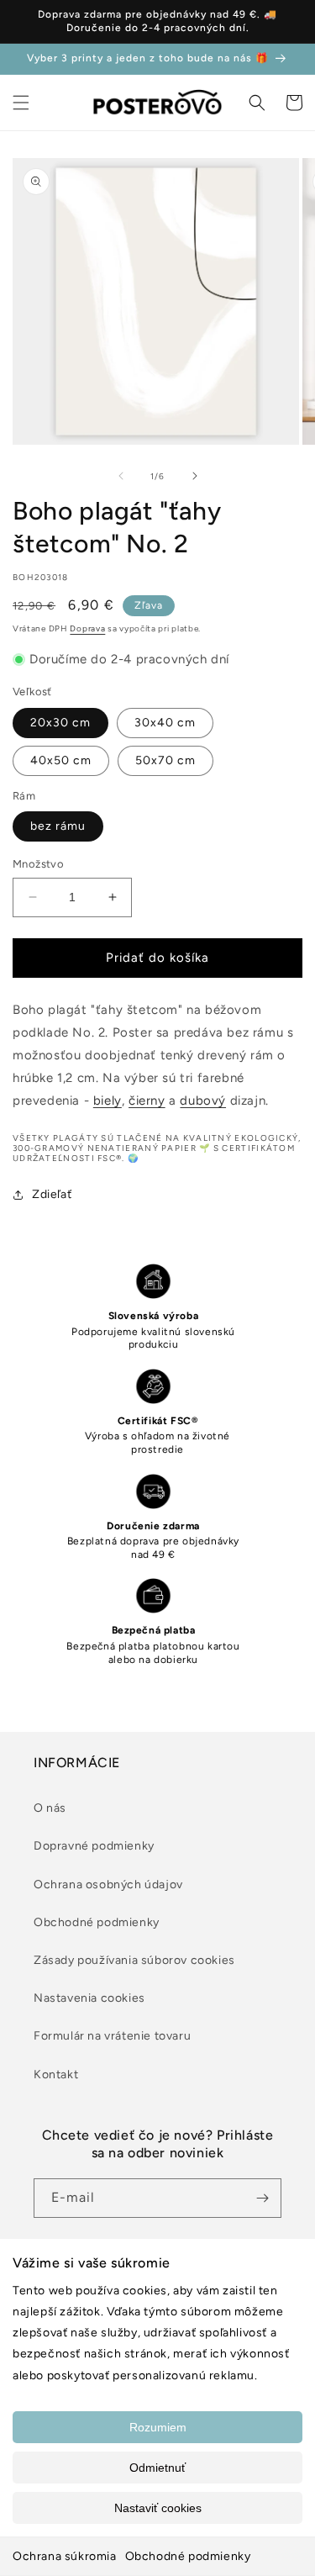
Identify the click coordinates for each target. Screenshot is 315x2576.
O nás (50, 1808)
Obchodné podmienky (188, 2556)
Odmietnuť (157, 2468)
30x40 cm (165, 723)
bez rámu (58, 826)
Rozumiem (158, 2427)
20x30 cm (60, 723)
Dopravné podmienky (94, 1846)
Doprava (87, 628)
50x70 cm (165, 760)
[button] (21, 103)
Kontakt (56, 2075)
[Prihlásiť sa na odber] (262, 2198)
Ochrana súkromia (65, 2556)
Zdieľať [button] (52, 1194)
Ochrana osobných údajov (108, 1884)
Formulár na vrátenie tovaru (112, 2036)
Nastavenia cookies (89, 1998)
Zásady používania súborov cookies (134, 1960)
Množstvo (38, 864)
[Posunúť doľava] (121, 476)
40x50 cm (61, 760)
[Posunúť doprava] (195, 476)
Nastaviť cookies (158, 2508)
